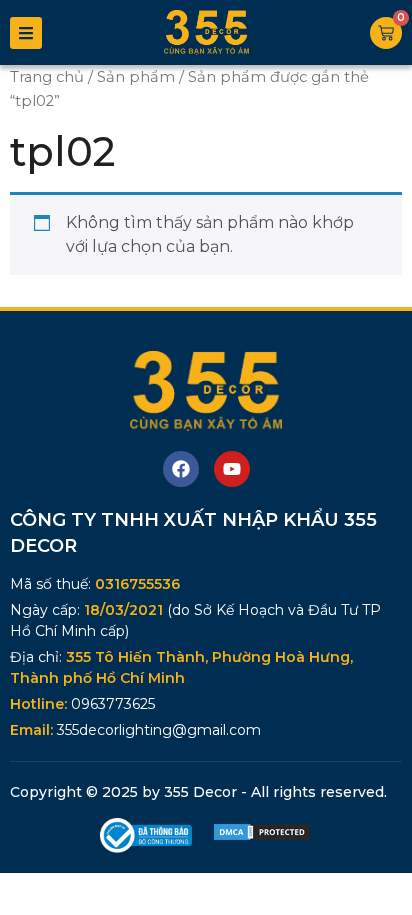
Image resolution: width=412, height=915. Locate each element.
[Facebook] (181, 469)
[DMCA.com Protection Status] (262, 836)
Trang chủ (47, 77)
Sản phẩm (136, 77)
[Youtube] (232, 469)
